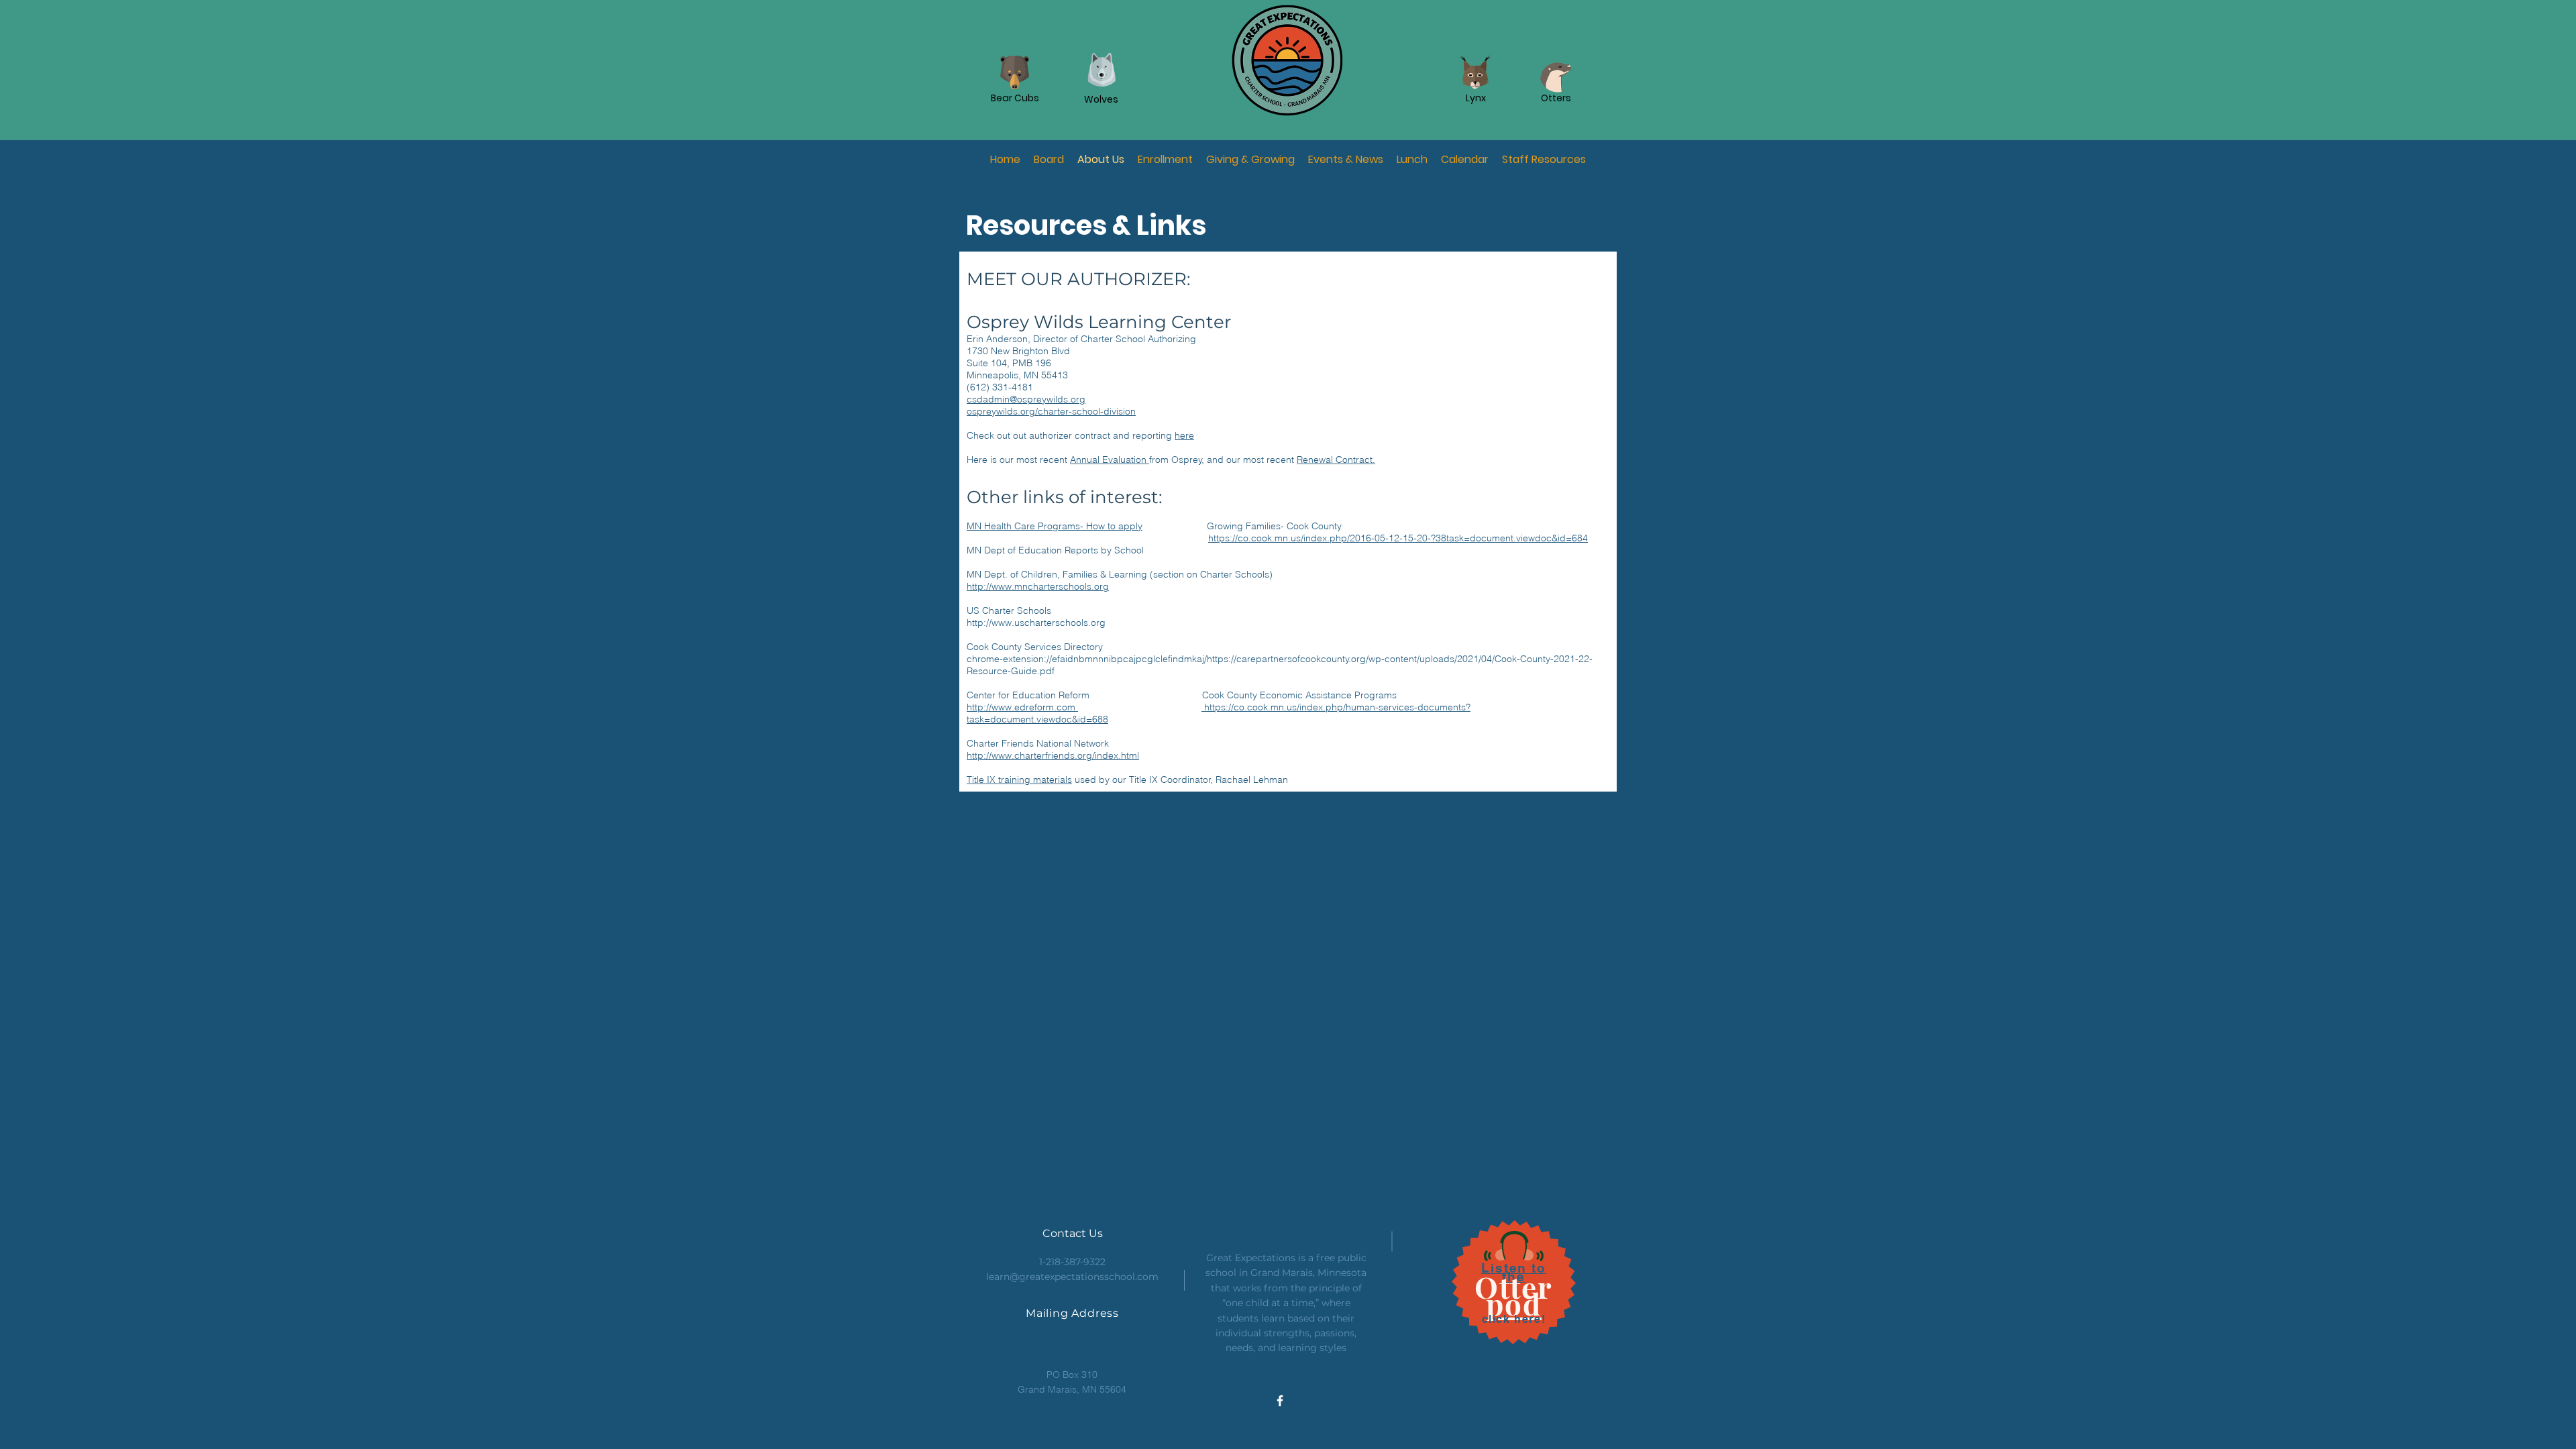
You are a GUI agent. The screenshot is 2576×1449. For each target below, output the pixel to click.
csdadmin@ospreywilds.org (1026, 399)
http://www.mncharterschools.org (1038, 586)
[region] (1445, 423)
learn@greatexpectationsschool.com (1072, 1277)
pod (1514, 1303)
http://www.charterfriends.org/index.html (1053, 755)
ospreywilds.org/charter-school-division (1051, 411)
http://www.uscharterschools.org (1036, 623)
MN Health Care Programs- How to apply (1055, 526)
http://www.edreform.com (1022, 707)
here (1184, 435)
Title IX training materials (1019, 780)
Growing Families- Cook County (1274, 526)
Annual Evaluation (1110, 460)
